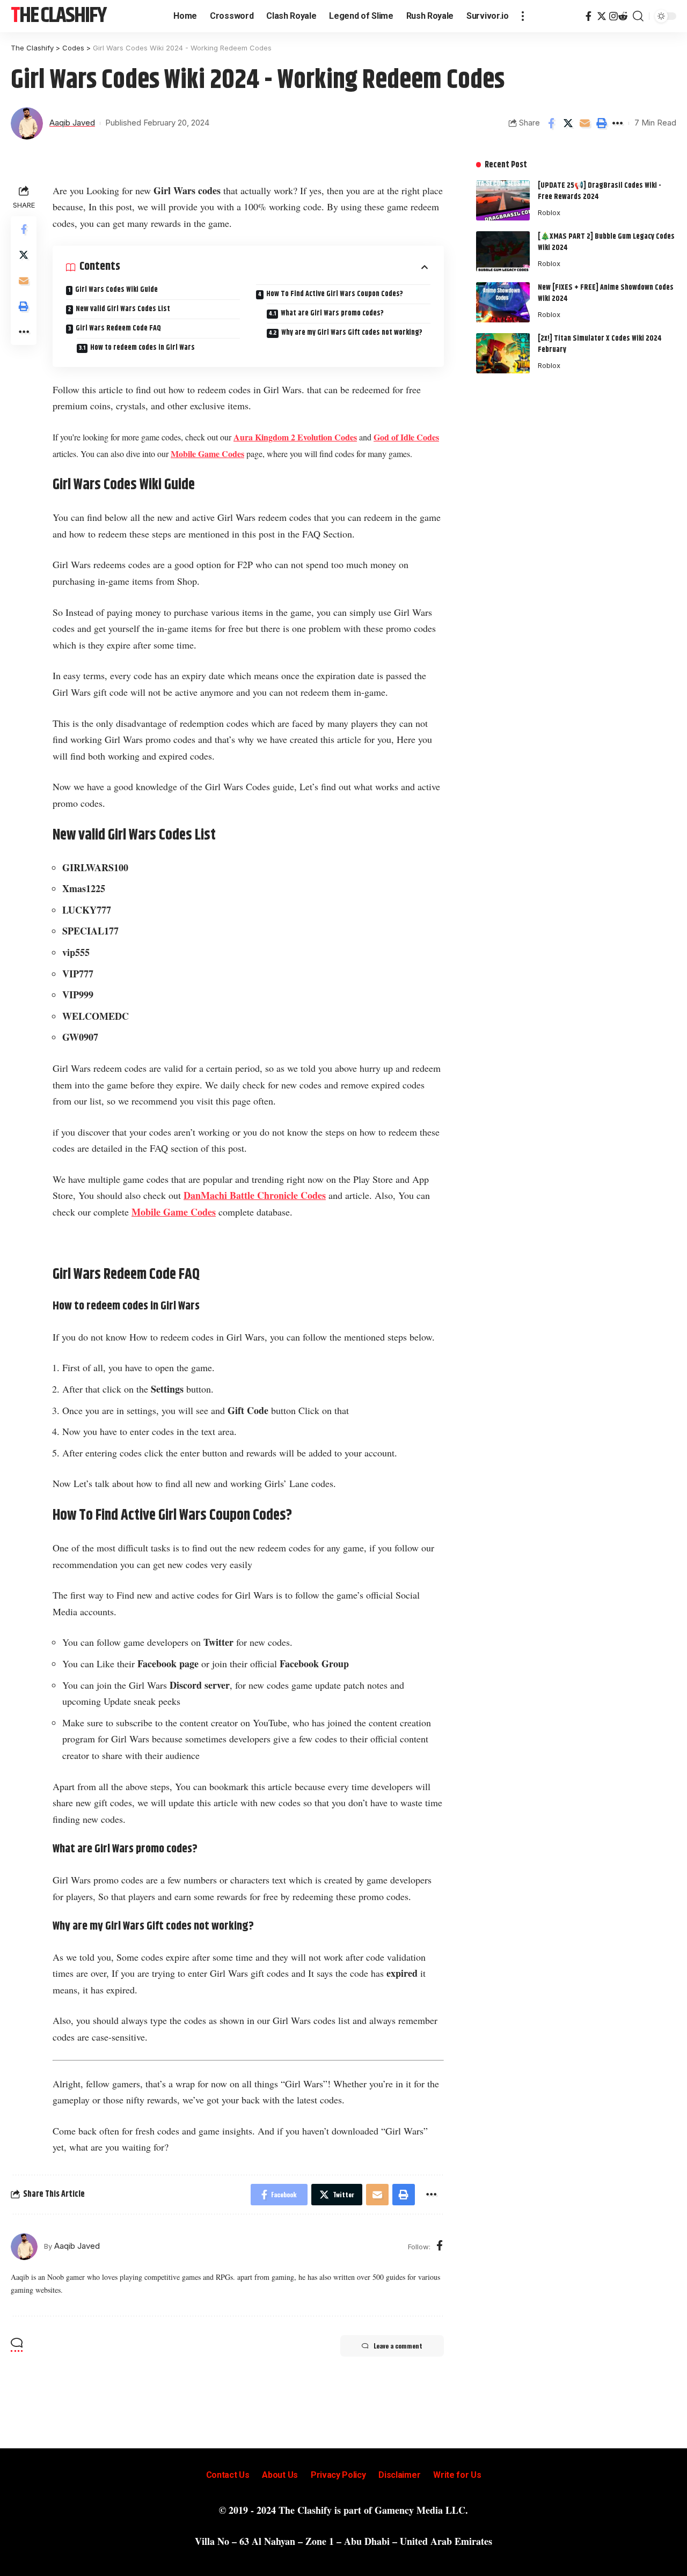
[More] (618, 123)
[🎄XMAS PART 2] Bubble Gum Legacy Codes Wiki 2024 (606, 242)
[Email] (584, 123)
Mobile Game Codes (207, 454)
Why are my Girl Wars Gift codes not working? (352, 333)
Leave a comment (398, 2346)
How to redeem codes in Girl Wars (142, 348)
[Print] (601, 123)
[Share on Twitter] (568, 123)
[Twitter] (602, 16)
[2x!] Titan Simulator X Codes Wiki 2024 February (600, 344)
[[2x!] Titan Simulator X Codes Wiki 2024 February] (503, 353)
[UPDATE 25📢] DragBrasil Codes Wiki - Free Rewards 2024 (600, 191)
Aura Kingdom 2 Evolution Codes (295, 437)
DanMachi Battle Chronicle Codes (255, 1195)
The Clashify (59, 16)
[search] (638, 16)
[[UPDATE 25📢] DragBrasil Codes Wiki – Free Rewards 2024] (503, 200)
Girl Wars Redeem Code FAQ (118, 328)
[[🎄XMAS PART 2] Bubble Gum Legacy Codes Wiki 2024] (503, 251)
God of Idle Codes (406, 437)
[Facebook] (589, 16)
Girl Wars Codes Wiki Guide (116, 290)
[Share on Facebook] (551, 123)
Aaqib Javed (72, 123)
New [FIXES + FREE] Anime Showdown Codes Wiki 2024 (606, 293)
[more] (523, 16)
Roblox (549, 212)
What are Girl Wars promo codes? (332, 313)
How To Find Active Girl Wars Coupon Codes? (335, 294)
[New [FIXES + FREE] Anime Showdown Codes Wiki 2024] (503, 302)
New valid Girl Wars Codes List (123, 309)
